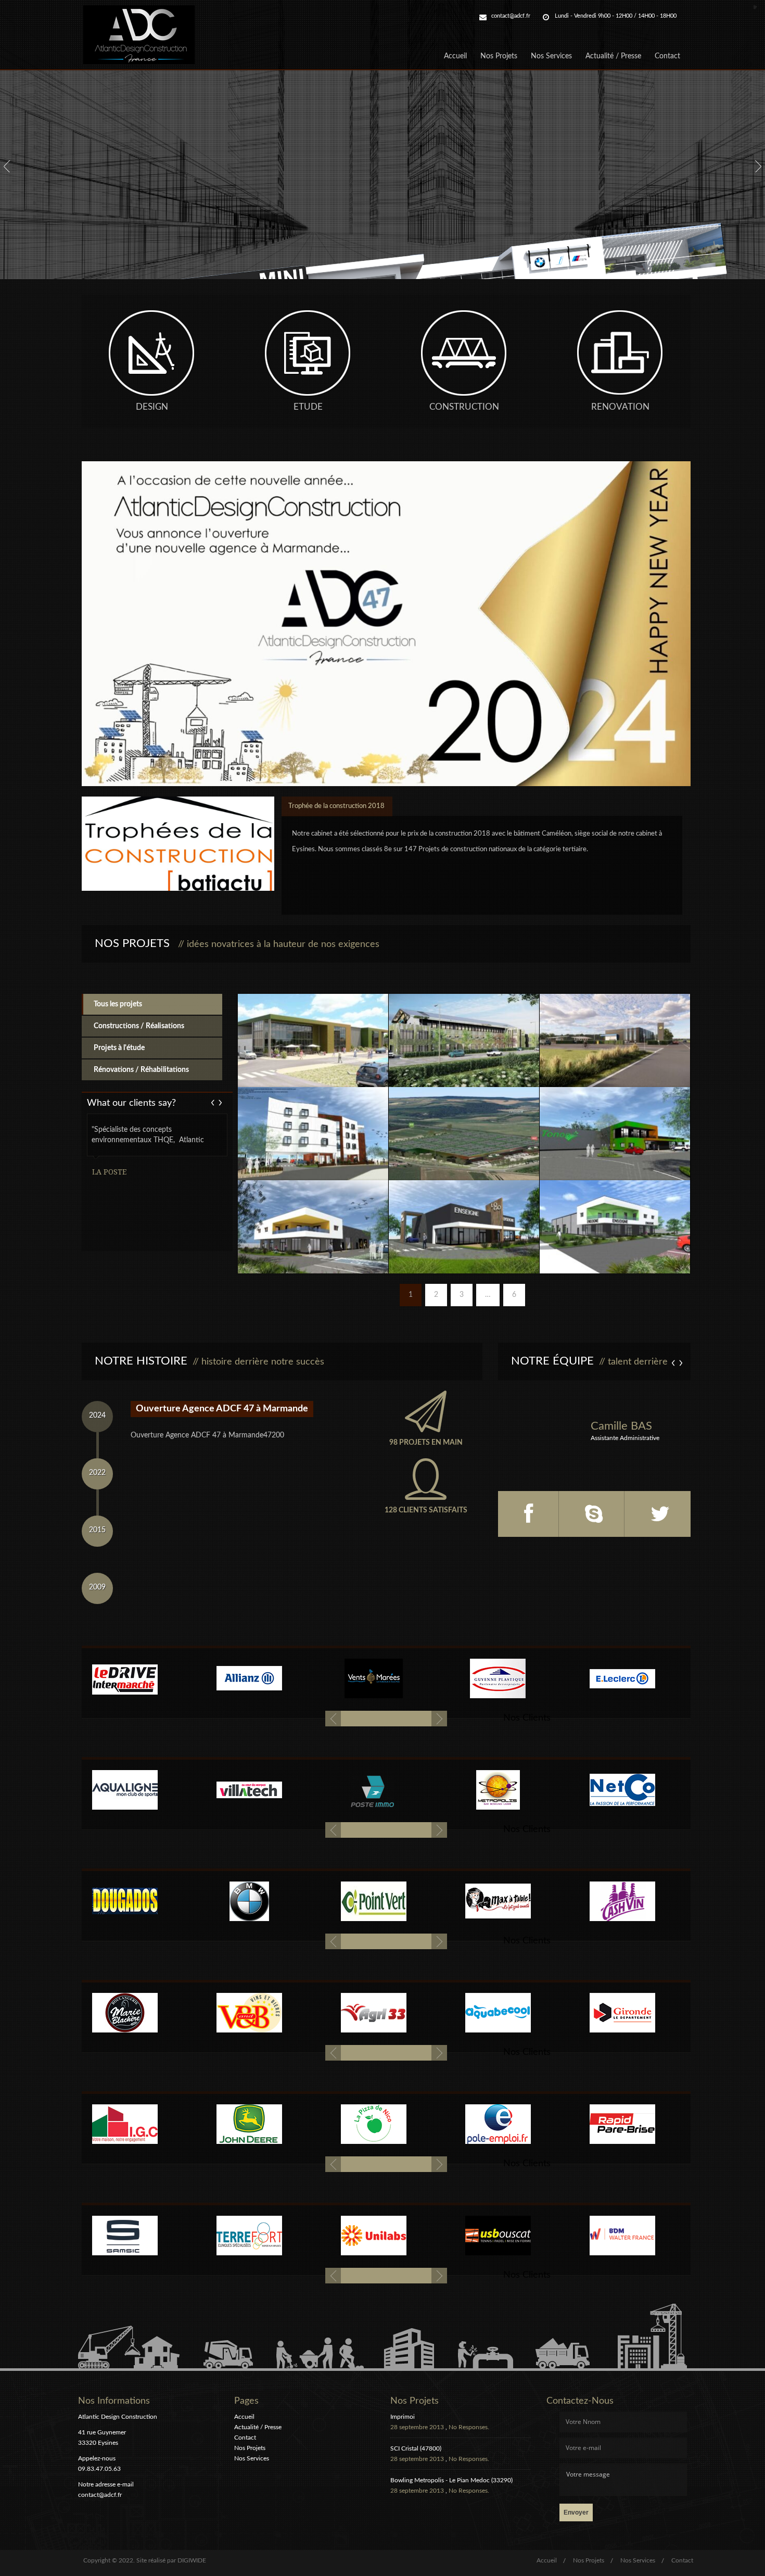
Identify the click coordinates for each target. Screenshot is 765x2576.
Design (152, 407)
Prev (219, 1102)
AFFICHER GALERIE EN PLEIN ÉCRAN (313, 1011)
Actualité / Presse (613, 56)
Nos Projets (499, 56)
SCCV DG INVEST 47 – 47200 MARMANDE (313, 1032)
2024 (97, 1416)
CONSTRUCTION (464, 407)
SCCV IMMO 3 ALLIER (464, 1213)
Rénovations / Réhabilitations (141, 1070)
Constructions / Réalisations (139, 1026)
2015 (97, 1530)
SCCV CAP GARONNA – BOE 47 (464, 1027)
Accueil (455, 56)
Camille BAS (621, 1426)
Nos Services (551, 56)
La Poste (109, 1172)
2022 (97, 1473)
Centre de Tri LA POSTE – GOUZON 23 (615, 1027)
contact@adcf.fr (511, 16)
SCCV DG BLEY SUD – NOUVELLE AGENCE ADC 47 (615, 1218)
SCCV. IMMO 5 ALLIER (313, 1213)
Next (214, 1102)
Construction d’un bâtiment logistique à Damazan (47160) (464, 1125)
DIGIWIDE (192, 2560)
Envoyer (576, 2512)
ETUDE (308, 407)
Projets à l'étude (119, 1048)
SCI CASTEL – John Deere (615, 1120)
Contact (667, 56)
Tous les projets (118, 1004)
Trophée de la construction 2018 (336, 806)
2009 (97, 1587)
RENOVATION (620, 407)
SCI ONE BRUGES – (313, 1120)
